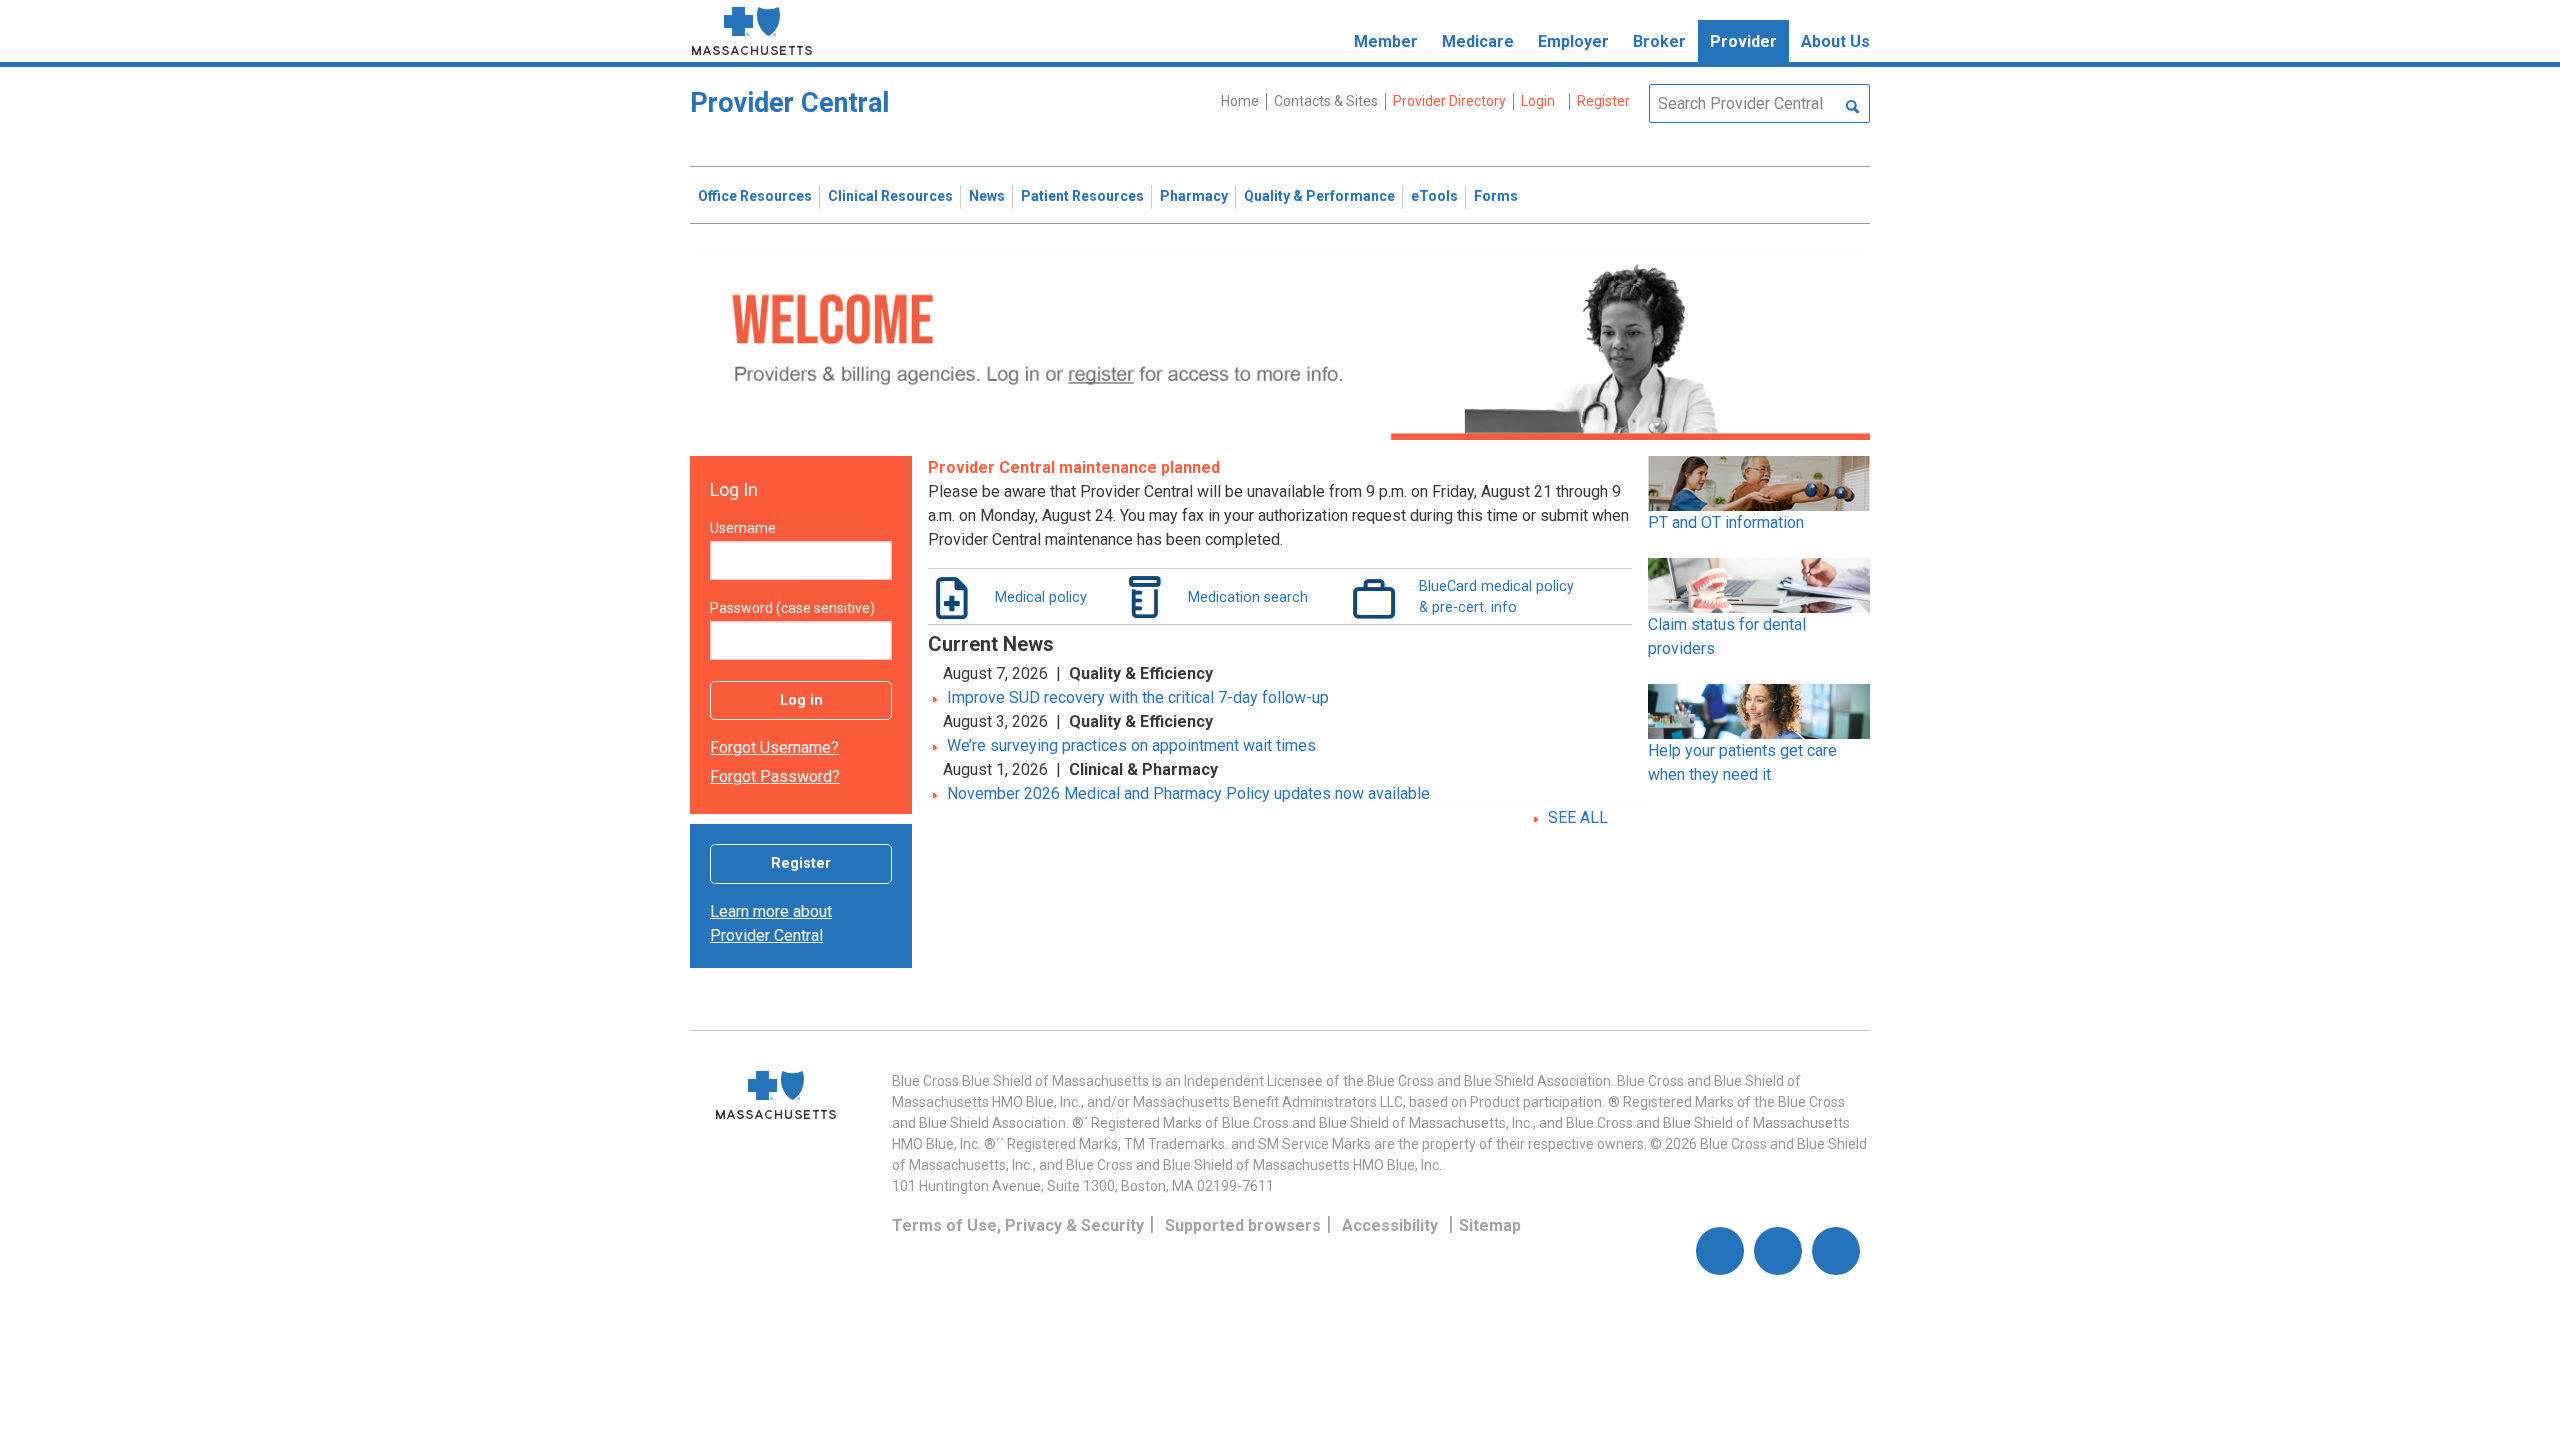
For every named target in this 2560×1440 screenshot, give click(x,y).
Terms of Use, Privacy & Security (1018, 1225)
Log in (801, 700)
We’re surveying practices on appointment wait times (1131, 745)
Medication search (1248, 597)
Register (801, 863)
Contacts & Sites (1326, 101)
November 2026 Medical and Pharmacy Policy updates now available (1188, 793)
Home (1240, 101)
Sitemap (1490, 1225)
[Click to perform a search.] (1852, 108)
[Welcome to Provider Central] (1280, 345)
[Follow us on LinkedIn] (1836, 1251)
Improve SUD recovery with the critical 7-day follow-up (1138, 697)
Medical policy (1041, 597)
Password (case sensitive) (792, 608)
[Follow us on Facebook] (1720, 1251)
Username (743, 528)
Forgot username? (774, 747)
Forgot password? (775, 776)
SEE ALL (1578, 817)
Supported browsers (1243, 1225)
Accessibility (1390, 1225)
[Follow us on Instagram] (1778, 1251)
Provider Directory (1449, 101)
